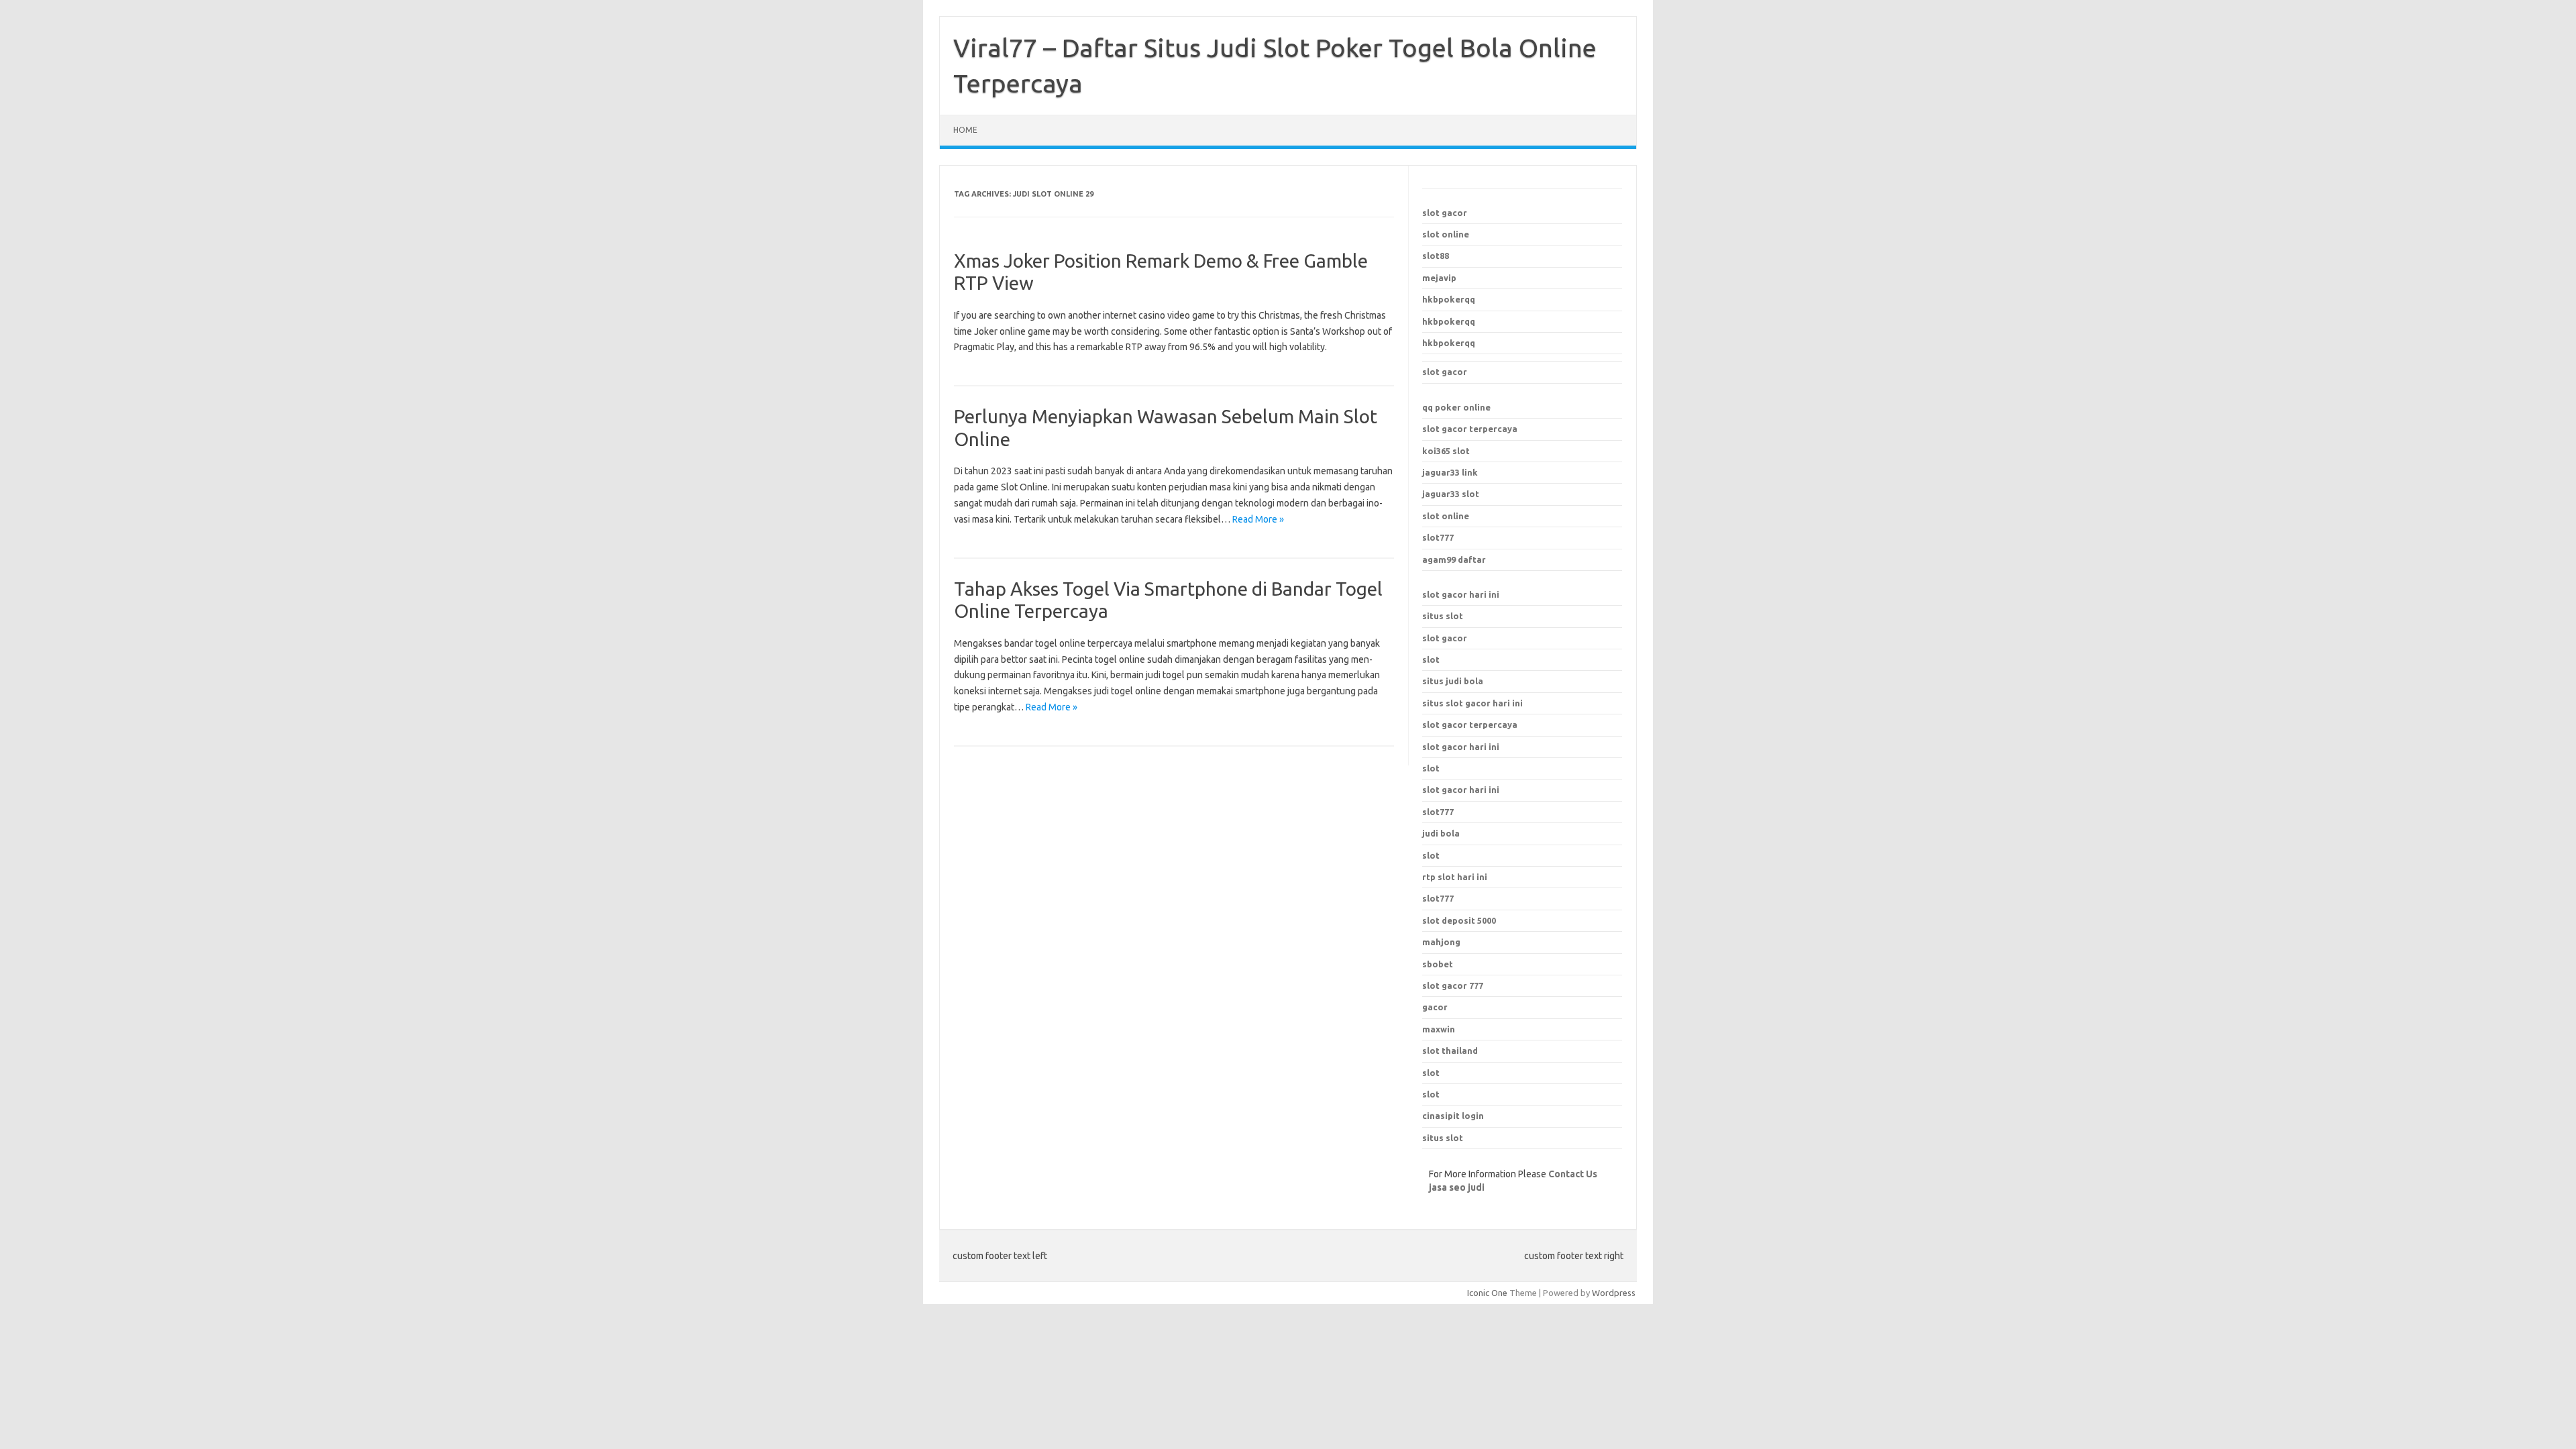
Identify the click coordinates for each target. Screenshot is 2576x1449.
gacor (1435, 1007)
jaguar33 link (1450, 472)
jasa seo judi (1457, 1187)
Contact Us (1573, 1174)
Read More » (1258, 519)
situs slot (1443, 616)
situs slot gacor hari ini (1472, 703)
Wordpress (1614, 1293)
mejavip (1439, 278)
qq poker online (1456, 407)
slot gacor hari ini (1461, 594)
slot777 (1438, 537)
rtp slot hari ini (1455, 877)
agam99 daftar (1454, 559)
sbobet (1438, 964)
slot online (1446, 234)
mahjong (1441, 942)
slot (1431, 659)
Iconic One (1487, 1293)
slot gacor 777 (1453, 985)
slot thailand (1450, 1051)
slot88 (1436, 256)
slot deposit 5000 (1459, 920)
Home (965, 130)
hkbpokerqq (1449, 299)
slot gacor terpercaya (1470, 429)
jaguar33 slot (1451, 494)
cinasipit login (1453, 1116)
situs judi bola (1453, 681)
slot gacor (1445, 213)
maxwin (1439, 1029)
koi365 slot (1446, 451)
